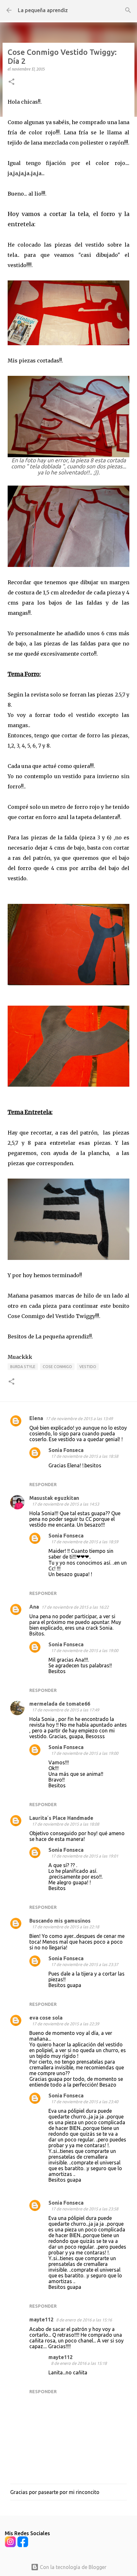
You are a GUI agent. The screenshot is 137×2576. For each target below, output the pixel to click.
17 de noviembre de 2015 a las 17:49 (65, 1710)
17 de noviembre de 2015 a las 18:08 (65, 1824)
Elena (36, 1418)
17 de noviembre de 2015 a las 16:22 (75, 1607)
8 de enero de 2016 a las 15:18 (79, 2363)
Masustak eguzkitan (54, 1498)
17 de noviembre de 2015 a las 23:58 (85, 2209)
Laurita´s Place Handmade (61, 1818)
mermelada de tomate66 (60, 1704)
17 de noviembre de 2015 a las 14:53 (65, 1504)
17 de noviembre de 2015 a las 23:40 (85, 2102)
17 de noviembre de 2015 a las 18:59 (85, 1542)
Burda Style (23, 1367)
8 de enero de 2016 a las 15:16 (84, 2320)
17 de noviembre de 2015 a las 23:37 (85, 1964)
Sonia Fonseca (66, 1450)
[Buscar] (128, 10)
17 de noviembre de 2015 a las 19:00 (85, 1650)
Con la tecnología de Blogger (72, 2567)
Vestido (88, 1367)
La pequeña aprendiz (43, 10)
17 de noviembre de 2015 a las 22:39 (65, 2024)
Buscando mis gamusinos (60, 1921)
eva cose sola (46, 2018)
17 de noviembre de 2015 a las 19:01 (85, 1856)
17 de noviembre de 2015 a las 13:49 (79, 1418)
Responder (43, 1485)
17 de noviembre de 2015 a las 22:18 (65, 1927)
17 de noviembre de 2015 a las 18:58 (85, 1456)
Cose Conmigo (57, 1367)
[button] (11, 82)
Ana (34, 1607)
